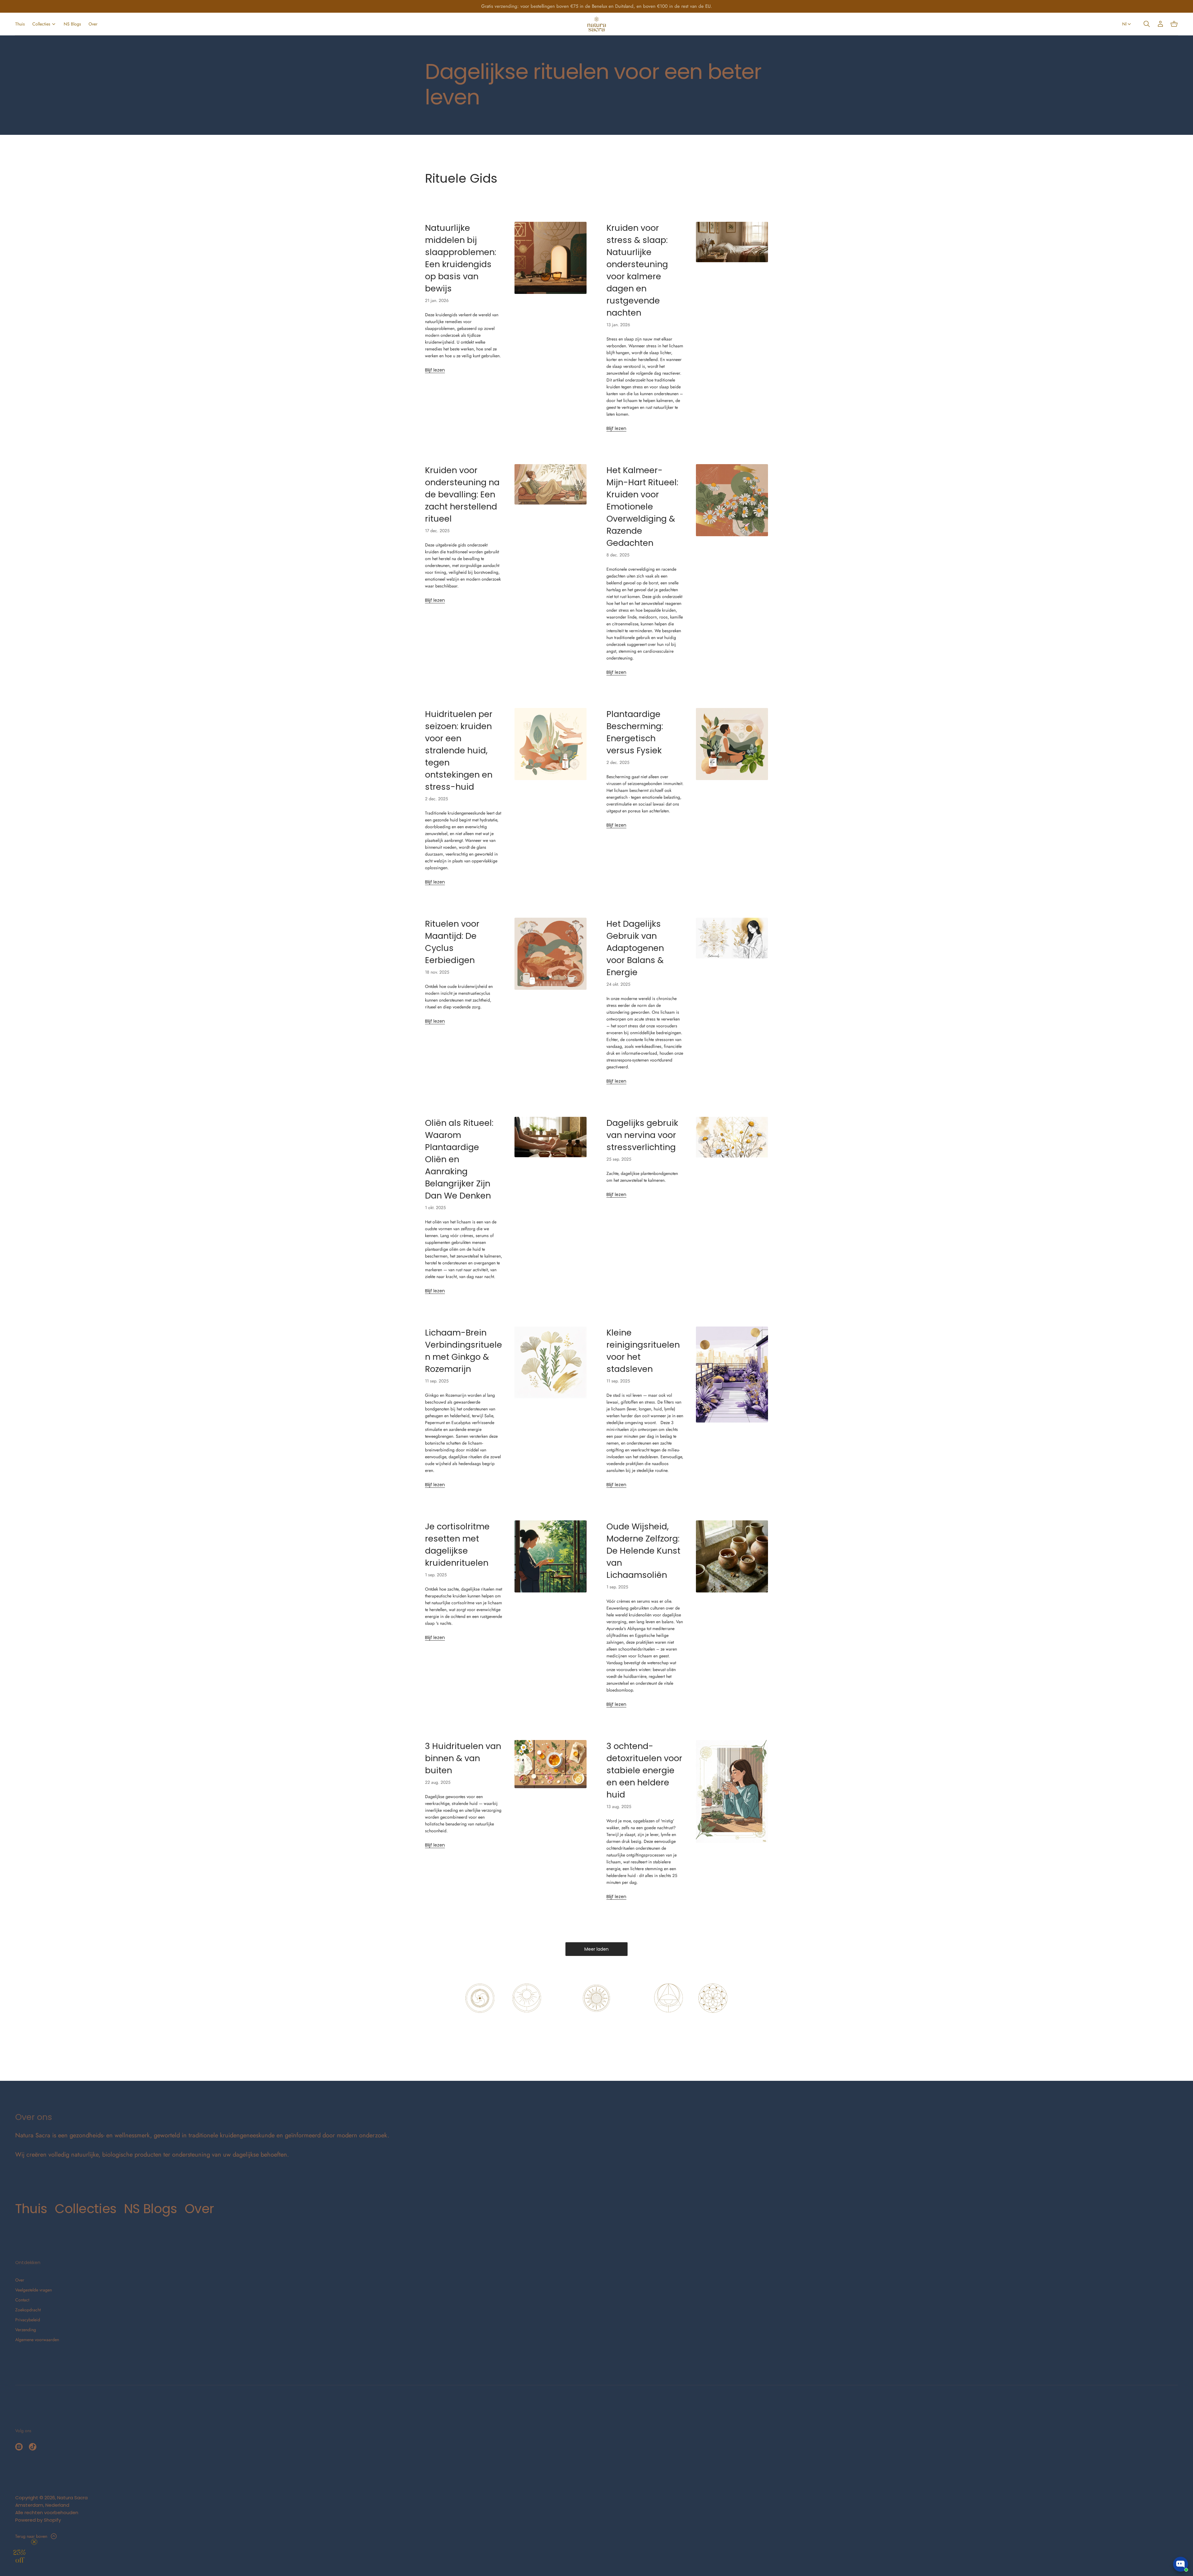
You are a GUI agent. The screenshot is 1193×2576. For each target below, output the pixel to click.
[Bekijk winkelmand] (1174, 24)
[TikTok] (33, 2447)
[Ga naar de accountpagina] (1160, 24)
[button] (1147, 24)
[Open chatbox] (1181, 2564)
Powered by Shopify (38, 2520)
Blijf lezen (435, 370)
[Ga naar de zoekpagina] (1147, 24)
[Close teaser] (34, 2542)
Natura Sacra (72, 2498)
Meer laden (596, 1949)
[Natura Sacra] (597, 24)
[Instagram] (19, 2447)
